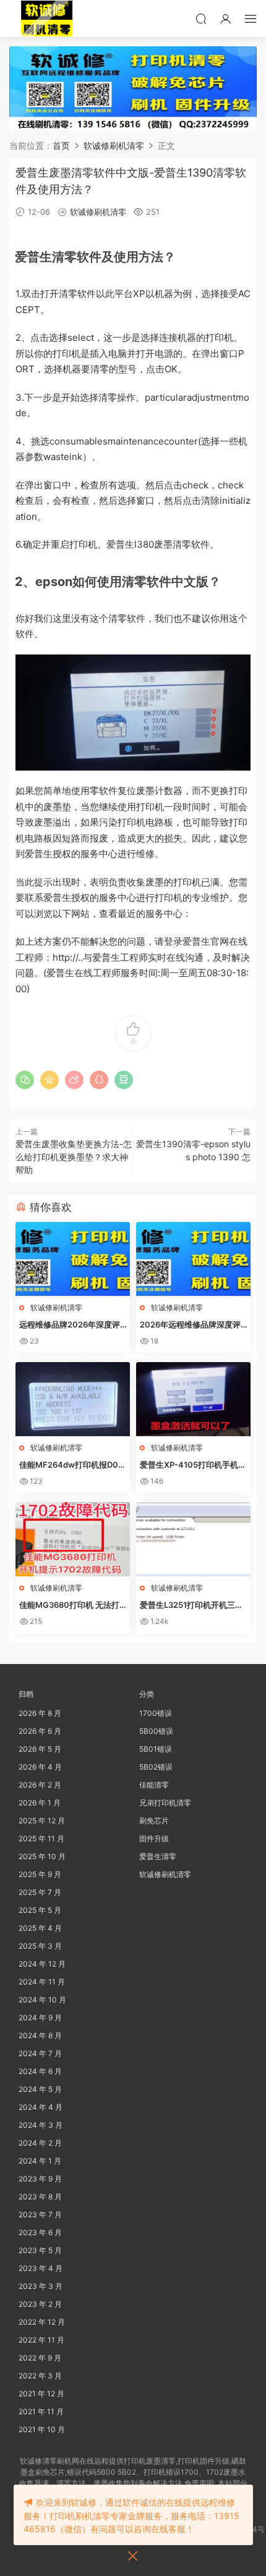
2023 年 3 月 (41, 2286)
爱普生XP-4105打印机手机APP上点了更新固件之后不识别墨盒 (193, 1465)
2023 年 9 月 (40, 2179)
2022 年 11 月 (41, 2340)
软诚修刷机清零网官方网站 (46, 19)
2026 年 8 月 (40, 1713)
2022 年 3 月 (40, 2376)
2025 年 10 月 (42, 1856)
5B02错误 (156, 1767)
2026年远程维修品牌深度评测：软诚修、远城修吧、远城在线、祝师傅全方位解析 (192, 1325)
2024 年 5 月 (40, 2089)
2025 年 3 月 (40, 1946)
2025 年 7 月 (40, 1892)
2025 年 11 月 (41, 1838)
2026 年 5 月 (40, 1749)
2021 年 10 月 (42, 2429)
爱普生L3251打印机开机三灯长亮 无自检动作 (191, 1605)
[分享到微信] (25, 1080)
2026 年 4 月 (40, 1767)
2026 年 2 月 (40, 1785)
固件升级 (154, 1838)
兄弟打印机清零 (165, 1803)
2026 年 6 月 (40, 1731)
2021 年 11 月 (41, 2411)
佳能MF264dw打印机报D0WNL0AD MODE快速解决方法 (73, 1465)
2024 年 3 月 (41, 2125)
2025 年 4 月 (40, 1928)
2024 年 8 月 (40, 2035)
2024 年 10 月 (42, 2000)
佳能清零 (154, 1785)
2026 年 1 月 (40, 1803)
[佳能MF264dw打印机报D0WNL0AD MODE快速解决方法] (73, 1399)
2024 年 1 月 (40, 2161)
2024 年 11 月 (42, 1982)
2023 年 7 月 (40, 2214)
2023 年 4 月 (41, 2268)
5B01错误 (156, 1749)
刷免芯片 (154, 1821)
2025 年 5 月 (40, 1910)
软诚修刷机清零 (98, 212)
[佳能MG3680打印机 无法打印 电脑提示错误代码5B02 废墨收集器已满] (73, 1539)
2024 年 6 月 (40, 2071)
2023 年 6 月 (40, 2232)
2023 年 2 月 (40, 2304)
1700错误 (156, 1713)
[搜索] (201, 19)
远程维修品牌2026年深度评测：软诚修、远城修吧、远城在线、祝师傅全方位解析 (71, 1325)
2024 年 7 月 (40, 2053)
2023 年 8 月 (40, 2197)
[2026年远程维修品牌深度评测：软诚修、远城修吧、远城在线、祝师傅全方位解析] (193, 1259)
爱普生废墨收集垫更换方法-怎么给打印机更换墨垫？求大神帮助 (74, 1157)
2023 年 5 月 (40, 2250)
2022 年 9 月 (40, 2358)
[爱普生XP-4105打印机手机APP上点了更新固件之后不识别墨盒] (193, 1399)
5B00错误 (156, 1731)
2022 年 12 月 (42, 2322)
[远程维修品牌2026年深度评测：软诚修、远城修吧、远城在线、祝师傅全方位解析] (73, 1259)
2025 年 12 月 (42, 1821)
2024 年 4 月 (41, 2107)
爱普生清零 (158, 1856)
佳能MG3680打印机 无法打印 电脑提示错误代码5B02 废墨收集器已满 (72, 1605)
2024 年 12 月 (42, 1964)
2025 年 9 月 (40, 1874)
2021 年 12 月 (41, 2394)
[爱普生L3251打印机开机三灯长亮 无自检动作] (193, 1539)
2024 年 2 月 (40, 2143)
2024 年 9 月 (40, 2018)
